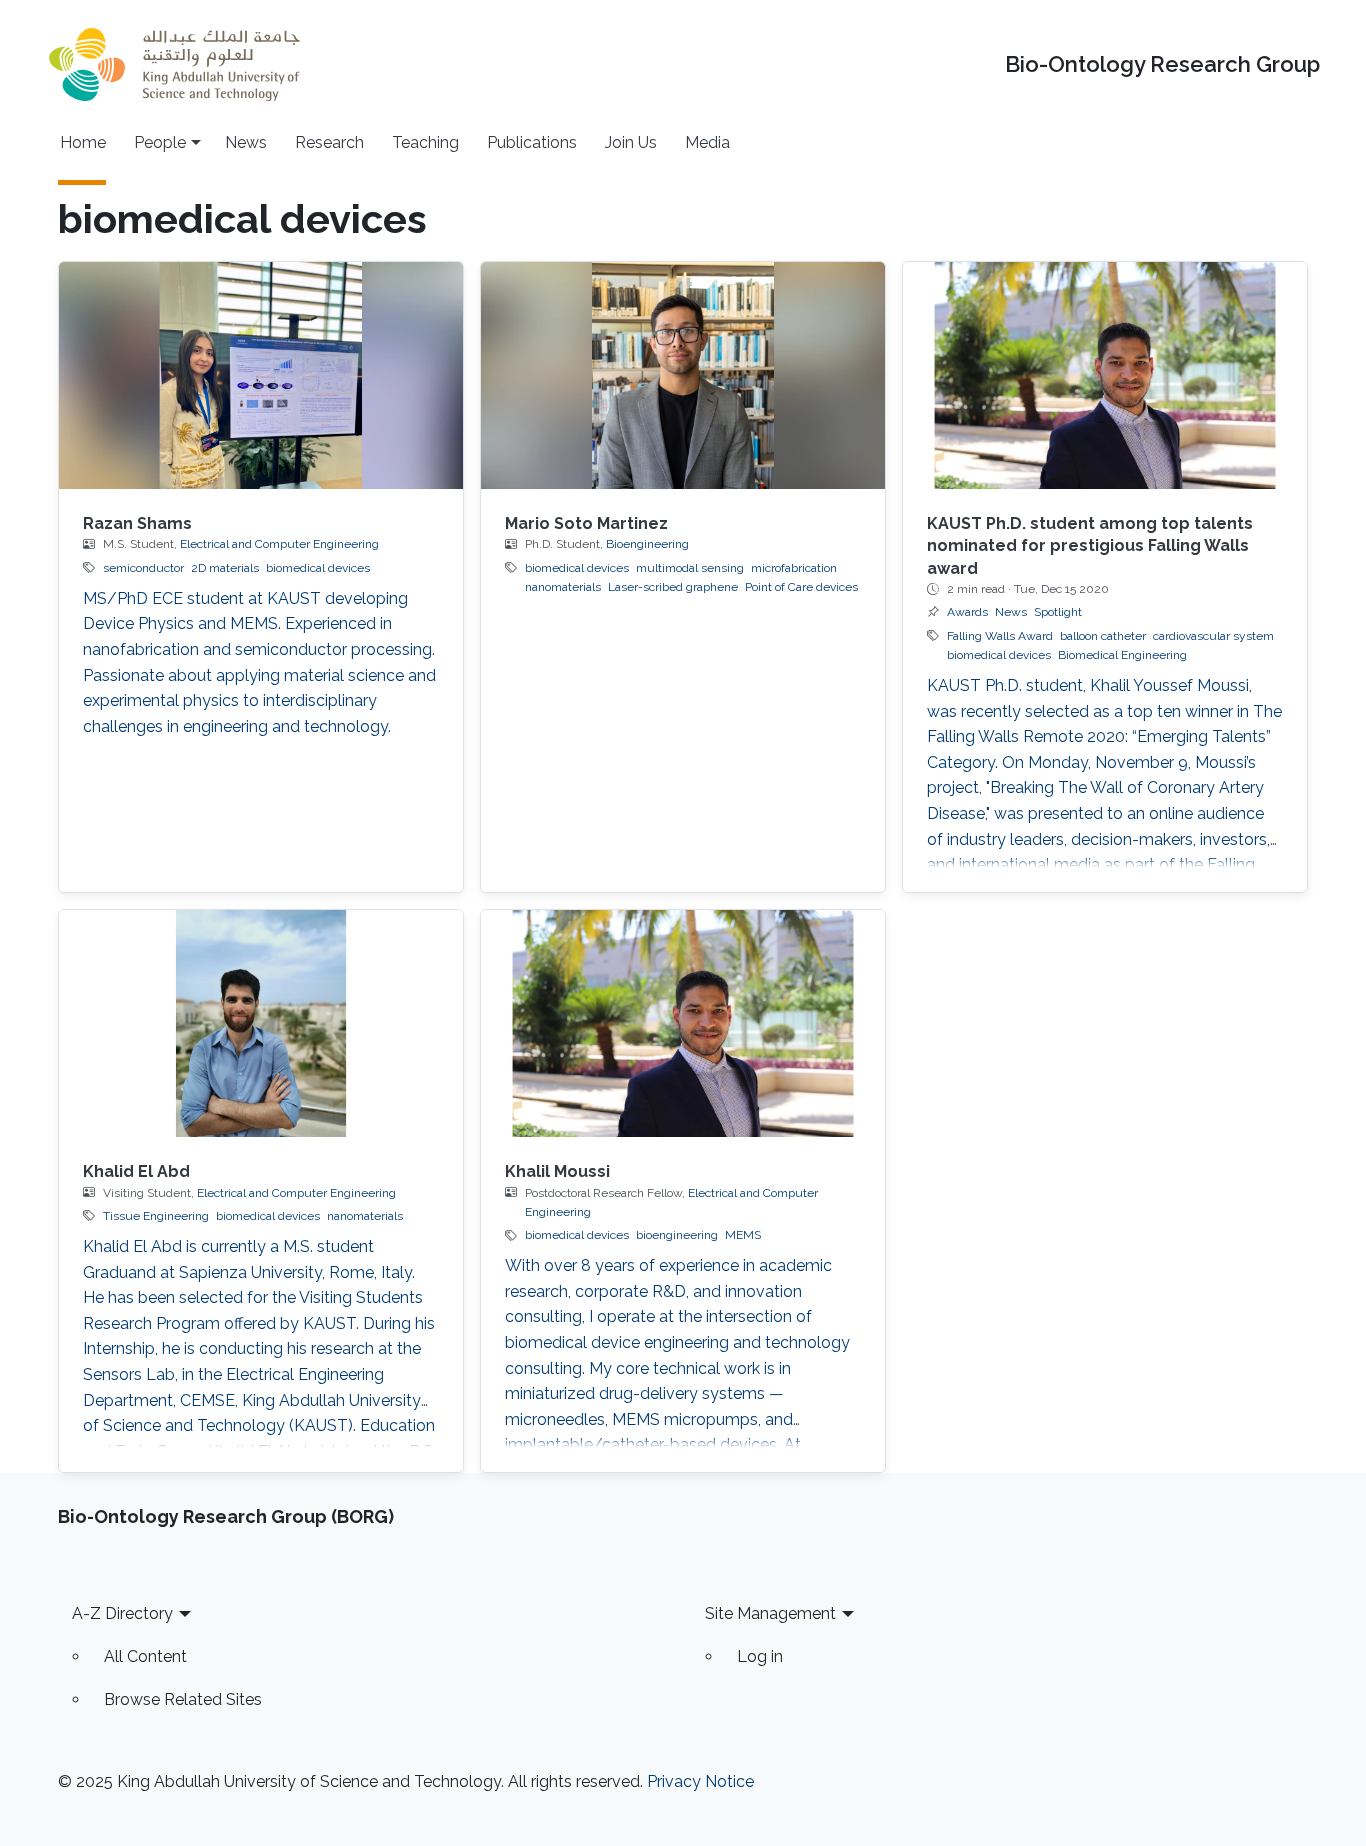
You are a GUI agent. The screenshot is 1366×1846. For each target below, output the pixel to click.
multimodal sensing (690, 568)
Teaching (425, 142)
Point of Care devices (801, 587)
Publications (532, 142)
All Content (145, 1656)
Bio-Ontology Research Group (1162, 64)
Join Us (631, 142)
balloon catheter (1103, 636)
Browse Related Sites (183, 1699)
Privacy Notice (700, 1781)
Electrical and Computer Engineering (279, 544)
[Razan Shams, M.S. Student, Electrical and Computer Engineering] (261, 375)
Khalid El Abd (136, 1171)
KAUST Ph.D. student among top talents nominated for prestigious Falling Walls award (1090, 546)
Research (329, 142)
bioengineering (677, 1235)
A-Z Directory (122, 1613)
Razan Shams (137, 523)
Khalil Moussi (557, 1171)
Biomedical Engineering (1122, 655)
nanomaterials (563, 587)
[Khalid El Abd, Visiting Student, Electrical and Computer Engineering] (261, 1023)
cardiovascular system (1213, 636)
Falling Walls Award (1000, 636)
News (246, 142)
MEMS (743, 1235)
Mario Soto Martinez (586, 523)
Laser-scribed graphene (673, 587)
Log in (760, 1656)
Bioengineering (647, 544)
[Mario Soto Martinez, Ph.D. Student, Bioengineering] (683, 375)
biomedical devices (318, 568)
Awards (967, 612)
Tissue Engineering (156, 1216)
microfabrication (794, 568)
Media (707, 142)
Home (83, 142)
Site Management (770, 1613)
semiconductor (143, 568)
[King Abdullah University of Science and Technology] (174, 64)
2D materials (225, 568)
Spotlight (1058, 612)
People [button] (160, 142)
